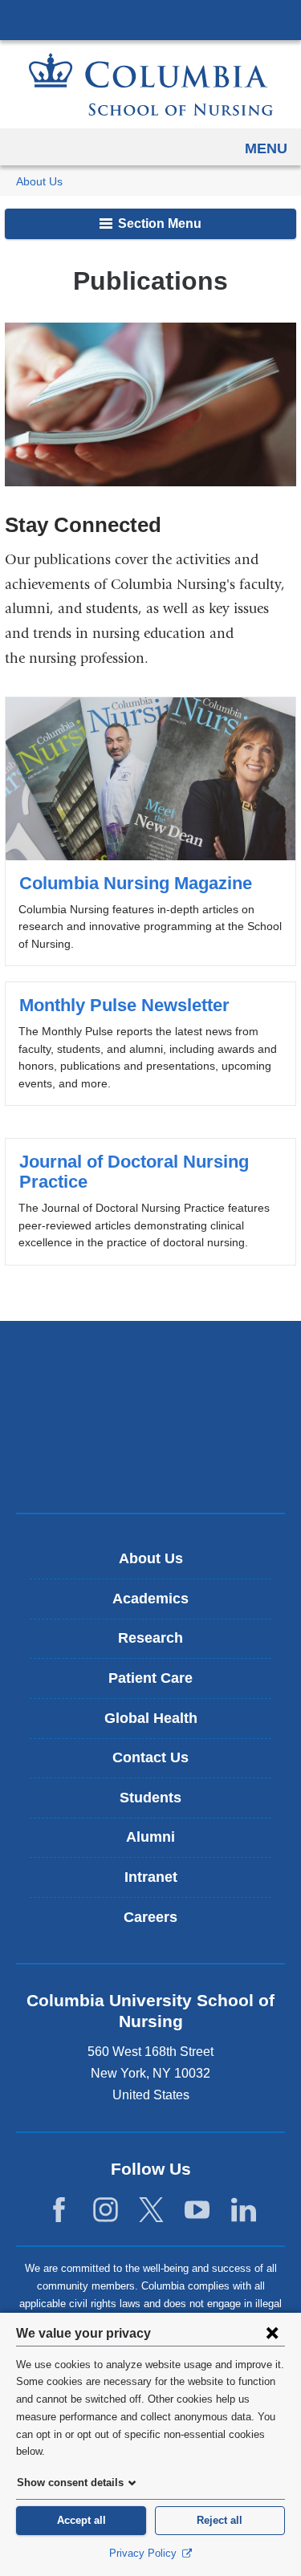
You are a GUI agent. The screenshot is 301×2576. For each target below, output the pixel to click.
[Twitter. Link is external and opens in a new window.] (151, 2210)
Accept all (81, 2520)
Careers (150, 1917)
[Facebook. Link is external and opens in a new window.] (59, 2210)
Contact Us (150, 1757)
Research (150, 1638)
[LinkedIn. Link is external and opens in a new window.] (244, 2210)
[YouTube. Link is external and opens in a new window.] (197, 2210)
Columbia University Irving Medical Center (150, 19)
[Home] (151, 84)
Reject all (220, 2520)
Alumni (150, 1837)
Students (150, 1798)
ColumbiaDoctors (151, 1467)
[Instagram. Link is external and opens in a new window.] (106, 2210)
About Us (39, 182)
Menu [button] (266, 148)
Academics (150, 1599)
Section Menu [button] (158, 223)
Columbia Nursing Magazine (150, 831)
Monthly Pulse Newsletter (150, 1044)
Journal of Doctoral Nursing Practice (150, 1201)
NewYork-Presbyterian (151, 1416)
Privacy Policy (144, 2553)
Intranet (151, 1877)
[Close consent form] (272, 2333)
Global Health (151, 1718)
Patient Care (150, 1678)
